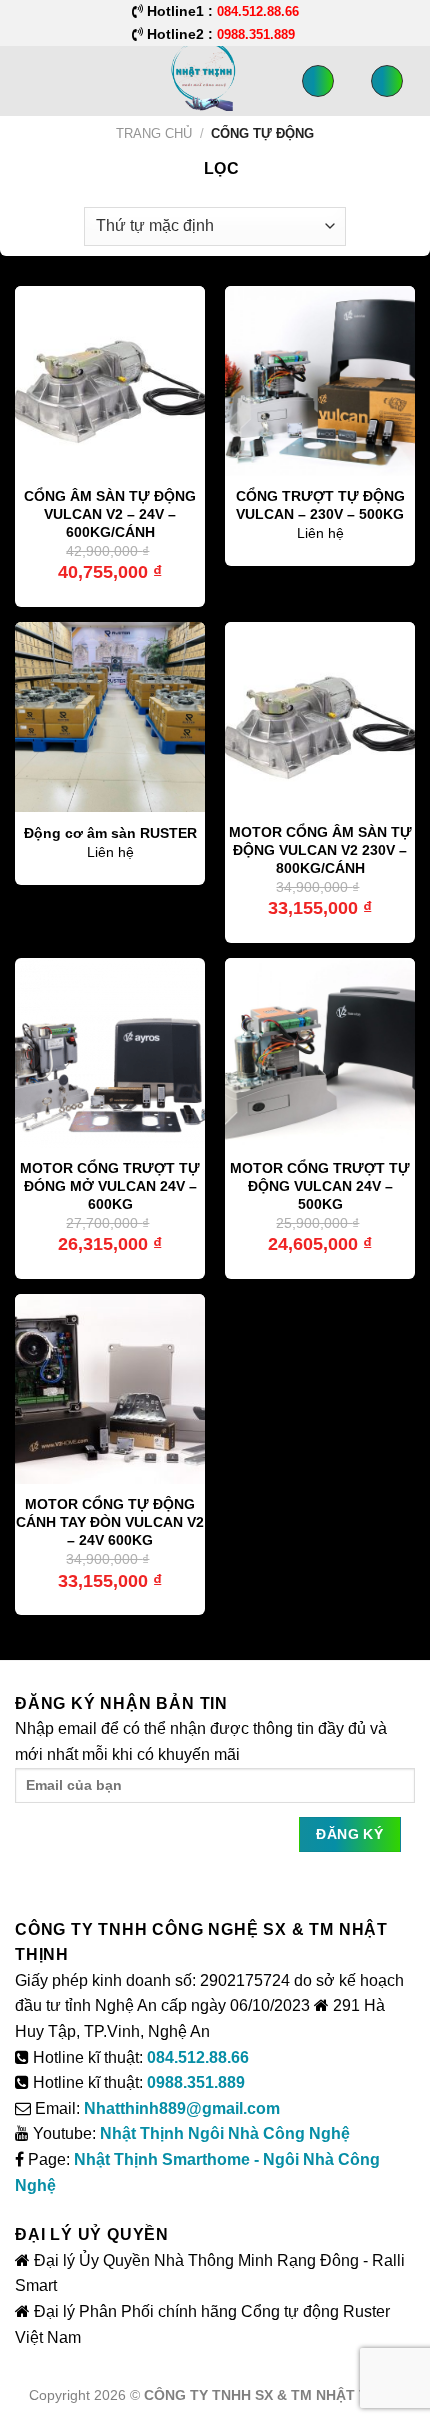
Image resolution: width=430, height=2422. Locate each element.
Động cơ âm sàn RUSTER (110, 833)
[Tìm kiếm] (318, 81)
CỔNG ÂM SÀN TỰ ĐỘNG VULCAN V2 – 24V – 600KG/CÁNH (110, 514)
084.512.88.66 (198, 2057)
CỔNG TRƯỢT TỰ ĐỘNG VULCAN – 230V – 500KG (320, 505)
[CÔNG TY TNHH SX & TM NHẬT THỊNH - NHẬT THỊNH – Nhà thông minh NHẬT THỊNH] (187, 75)
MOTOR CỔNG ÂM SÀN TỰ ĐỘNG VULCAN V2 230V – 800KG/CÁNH (320, 850)
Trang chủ (154, 133)
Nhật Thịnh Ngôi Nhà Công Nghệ (225, 2133)
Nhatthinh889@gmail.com (182, 2108)
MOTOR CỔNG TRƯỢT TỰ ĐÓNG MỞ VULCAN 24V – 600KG (110, 1186)
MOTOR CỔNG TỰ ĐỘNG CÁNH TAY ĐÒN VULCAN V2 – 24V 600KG (110, 1522)
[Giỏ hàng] (387, 81)
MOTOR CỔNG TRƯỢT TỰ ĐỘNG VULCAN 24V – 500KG (320, 1186)
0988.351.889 (196, 2082)
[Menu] (27, 80)
